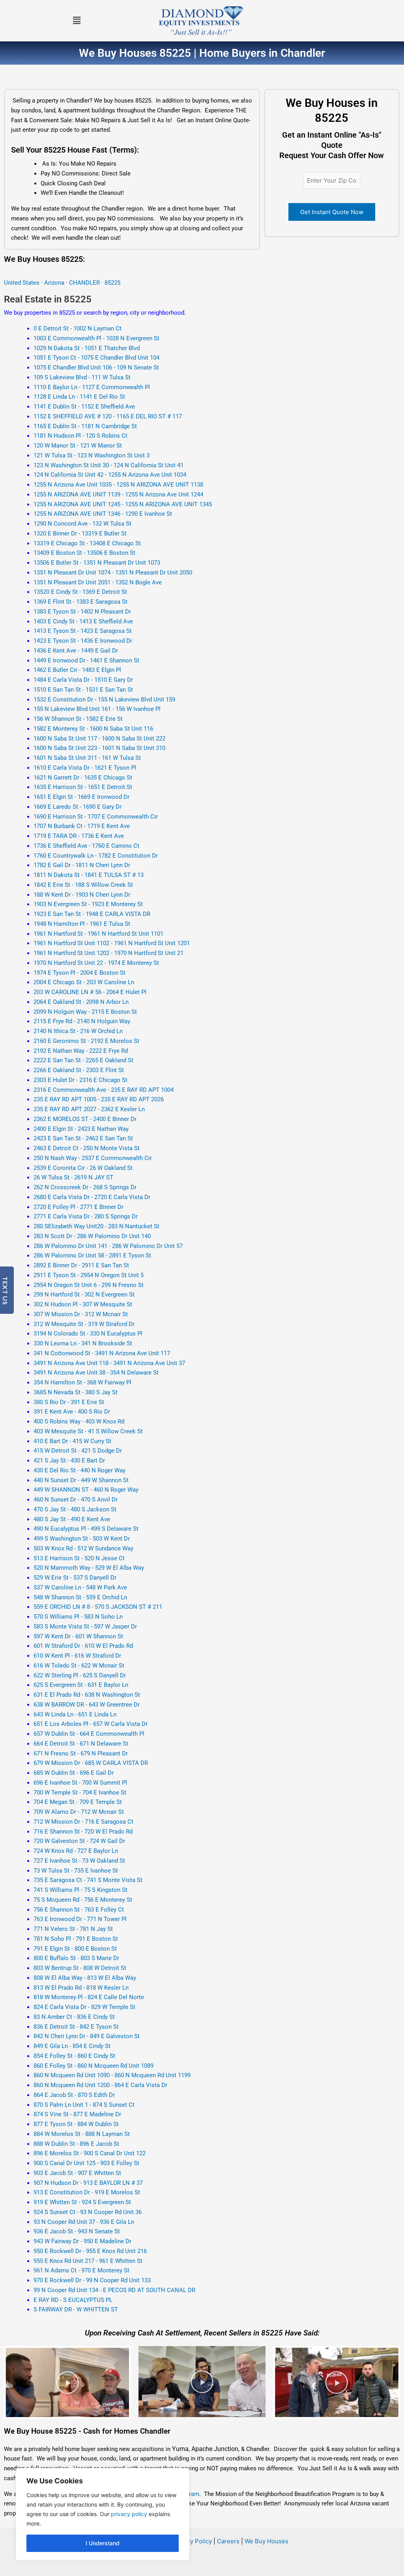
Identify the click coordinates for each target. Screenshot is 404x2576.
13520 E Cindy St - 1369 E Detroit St (80, 592)
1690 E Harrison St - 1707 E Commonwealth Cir (96, 817)
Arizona (54, 283)
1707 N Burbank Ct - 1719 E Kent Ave (82, 826)
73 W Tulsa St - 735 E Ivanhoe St (76, 1871)
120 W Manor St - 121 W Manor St (78, 446)
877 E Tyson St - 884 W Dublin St (76, 2124)
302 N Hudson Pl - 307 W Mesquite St (83, 1304)
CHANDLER (85, 283)
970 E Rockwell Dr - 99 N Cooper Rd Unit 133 (92, 2280)
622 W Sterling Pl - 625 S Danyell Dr (80, 1675)
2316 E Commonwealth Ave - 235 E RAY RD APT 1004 (104, 1090)
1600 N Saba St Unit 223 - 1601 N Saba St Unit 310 (99, 748)
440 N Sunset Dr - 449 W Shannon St (81, 1480)
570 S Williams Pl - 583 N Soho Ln (78, 1617)
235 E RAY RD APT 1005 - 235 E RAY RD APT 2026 (99, 1099)
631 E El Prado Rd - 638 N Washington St (87, 1695)
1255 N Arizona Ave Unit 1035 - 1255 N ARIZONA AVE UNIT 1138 (118, 485)
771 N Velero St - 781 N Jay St (73, 1929)
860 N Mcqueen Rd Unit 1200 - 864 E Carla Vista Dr (100, 2085)
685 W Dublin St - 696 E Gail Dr (74, 1773)
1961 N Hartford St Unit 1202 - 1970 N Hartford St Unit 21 (108, 953)
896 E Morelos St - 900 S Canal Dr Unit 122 (90, 2153)
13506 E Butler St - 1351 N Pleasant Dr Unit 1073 (97, 563)
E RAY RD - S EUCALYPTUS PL (73, 2300)
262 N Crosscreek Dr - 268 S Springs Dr (85, 1187)
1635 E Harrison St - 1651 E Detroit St (83, 787)
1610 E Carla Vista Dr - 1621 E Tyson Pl (85, 768)
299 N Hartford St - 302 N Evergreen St (84, 1295)
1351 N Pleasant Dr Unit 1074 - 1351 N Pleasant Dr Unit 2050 (113, 573)
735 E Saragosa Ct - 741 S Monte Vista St (88, 1880)
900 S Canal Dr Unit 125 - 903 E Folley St (86, 2163)
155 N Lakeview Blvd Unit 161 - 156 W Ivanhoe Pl (97, 709)
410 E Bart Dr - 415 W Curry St (72, 1441)
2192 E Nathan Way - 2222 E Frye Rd (81, 1051)
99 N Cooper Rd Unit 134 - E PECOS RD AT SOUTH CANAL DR (114, 2290)
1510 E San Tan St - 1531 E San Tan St (83, 690)
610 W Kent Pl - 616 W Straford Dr (77, 1656)
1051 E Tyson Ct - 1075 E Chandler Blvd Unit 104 (96, 358)
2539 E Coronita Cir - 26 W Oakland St (83, 1168)
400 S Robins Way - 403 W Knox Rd (79, 1421)
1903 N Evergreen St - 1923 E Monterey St (88, 904)
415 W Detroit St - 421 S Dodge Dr (78, 1451)
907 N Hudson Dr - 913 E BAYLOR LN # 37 (88, 2183)
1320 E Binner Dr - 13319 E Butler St (80, 533)
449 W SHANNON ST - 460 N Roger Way (86, 1490)
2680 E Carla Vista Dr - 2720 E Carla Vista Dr (92, 1197)
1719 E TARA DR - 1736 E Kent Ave (79, 836)
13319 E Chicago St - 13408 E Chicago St (87, 543)
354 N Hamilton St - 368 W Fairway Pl (82, 1382)
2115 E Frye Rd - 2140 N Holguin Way (82, 1021)
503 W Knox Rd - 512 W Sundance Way (83, 1548)
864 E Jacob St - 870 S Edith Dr (74, 2095)
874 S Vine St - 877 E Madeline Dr (77, 2114)
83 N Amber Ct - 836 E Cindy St (74, 2017)
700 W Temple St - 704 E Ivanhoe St (80, 1793)
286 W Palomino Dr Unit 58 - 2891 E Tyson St (92, 1255)
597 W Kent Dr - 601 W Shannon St (78, 1636)
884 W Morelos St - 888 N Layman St (82, 2134)
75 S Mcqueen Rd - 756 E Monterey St (83, 1900)
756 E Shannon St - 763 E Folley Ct (79, 1910)
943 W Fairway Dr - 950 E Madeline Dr (82, 2241)
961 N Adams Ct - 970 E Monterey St (81, 2270)
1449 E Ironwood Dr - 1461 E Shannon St (86, 660)
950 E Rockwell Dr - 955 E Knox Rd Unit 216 (90, 2251)
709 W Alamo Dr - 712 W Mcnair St (79, 1812)
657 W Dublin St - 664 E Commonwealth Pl (89, 1734)
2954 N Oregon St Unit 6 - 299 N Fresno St (89, 1285)
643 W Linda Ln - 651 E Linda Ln (75, 1714)
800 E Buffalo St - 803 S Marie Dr (76, 1958)
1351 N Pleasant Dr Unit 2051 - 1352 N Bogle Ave (98, 582)
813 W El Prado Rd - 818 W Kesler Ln (81, 1988)
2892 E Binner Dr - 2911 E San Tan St (81, 1265)
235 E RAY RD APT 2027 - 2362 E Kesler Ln (89, 1109)
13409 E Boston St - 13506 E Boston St (84, 553)
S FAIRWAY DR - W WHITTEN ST (76, 2309)
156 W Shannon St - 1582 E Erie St (78, 719)
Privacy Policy (192, 2541)
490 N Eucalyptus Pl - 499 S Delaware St (86, 1529)
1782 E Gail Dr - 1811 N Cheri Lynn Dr (82, 865)
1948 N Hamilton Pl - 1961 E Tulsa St (82, 924)
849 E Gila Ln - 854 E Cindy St (72, 2046)
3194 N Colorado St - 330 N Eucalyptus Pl (88, 1334)
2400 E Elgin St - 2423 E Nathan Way (81, 1129)
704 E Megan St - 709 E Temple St (78, 1802)
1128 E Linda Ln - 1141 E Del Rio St (79, 397)
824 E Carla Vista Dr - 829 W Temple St (84, 2007)
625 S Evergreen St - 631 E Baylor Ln (81, 1685)
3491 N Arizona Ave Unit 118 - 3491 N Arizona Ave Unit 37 (109, 1363)
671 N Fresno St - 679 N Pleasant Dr (81, 1753)
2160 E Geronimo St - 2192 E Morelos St (86, 1041)
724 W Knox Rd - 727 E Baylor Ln (76, 1851)
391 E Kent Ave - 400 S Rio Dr (72, 1412)
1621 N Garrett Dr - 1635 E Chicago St (83, 778)
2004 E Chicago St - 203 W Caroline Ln (84, 982)
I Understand (103, 2543)
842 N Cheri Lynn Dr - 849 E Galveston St (87, 2036)
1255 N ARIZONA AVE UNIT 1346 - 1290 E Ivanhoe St (103, 514)
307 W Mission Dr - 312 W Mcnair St (81, 1314)
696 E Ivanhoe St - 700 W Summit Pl (80, 1783)
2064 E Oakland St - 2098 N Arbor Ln (81, 1002)
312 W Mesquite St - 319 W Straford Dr (84, 1324)
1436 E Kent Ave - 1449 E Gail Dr (76, 651)
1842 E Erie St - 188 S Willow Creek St (83, 885)
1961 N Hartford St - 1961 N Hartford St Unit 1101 (98, 934)
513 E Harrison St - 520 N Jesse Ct (79, 1558)
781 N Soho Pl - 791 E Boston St (76, 1939)
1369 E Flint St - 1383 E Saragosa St (80, 602)
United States (22, 283)
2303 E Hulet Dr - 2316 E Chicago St (80, 1080)
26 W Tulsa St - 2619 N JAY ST (73, 1177)
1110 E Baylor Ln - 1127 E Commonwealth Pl (92, 387)
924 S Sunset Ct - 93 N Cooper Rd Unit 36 (88, 2212)
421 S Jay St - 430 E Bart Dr (69, 1461)
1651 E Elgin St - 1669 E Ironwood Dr (81, 797)
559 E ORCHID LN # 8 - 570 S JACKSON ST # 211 (98, 1607)
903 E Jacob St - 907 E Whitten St (77, 2173)
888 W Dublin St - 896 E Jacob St (76, 2144)
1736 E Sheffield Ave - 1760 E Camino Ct (86, 846)
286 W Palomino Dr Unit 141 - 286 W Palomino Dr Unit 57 (108, 1246)
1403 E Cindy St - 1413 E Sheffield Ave (83, 621)
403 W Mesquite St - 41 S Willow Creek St (88, 1431)
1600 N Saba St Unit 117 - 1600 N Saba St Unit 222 (99, 739)
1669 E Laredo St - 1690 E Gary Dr (78, 807)
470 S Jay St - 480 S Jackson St (75, 1509)
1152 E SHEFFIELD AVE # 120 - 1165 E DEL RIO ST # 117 (108, 416)
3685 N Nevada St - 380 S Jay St (76, 1392)
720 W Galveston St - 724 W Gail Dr (79, 1841)
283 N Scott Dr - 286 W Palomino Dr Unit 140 (92, 1236)
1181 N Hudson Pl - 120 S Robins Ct (80, 436)
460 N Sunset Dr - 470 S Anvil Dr (76, 1500)
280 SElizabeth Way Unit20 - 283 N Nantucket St (96, 1226)
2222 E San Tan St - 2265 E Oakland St (83, 1060)
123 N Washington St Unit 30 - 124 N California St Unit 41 (108, 465)
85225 (112, 283)
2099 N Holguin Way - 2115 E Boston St (85, 1012)
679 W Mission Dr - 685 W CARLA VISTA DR (91, 1763)
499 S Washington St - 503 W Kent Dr (82, 1539)
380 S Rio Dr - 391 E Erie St (69, 1402)
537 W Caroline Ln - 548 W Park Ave (80, 1587)
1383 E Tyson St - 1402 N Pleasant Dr (82, 612)
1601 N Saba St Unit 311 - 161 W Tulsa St (87, 758)
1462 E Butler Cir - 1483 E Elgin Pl (77, 670)
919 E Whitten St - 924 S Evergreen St (82, 2202)
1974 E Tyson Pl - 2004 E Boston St (79, 973)
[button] (77, 21)
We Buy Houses (267, 2541)
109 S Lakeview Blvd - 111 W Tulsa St (82, 377)
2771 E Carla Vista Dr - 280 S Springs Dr (86, 1216)
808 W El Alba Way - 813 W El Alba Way (85, 1978)
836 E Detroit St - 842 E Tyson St (76, 2027)
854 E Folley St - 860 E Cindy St (74, 2056)
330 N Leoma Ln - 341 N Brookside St (83, 1343)
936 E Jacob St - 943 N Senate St (77, 2231)
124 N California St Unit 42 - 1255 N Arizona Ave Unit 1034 (110, 475)
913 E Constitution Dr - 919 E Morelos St (87, 2192)
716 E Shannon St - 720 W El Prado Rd (83, 1832)
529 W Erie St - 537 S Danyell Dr (75, 1578)
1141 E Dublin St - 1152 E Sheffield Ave (84, 407)
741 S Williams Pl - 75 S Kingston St (80, 1890)
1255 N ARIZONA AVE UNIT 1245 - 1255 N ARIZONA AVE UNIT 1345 (123, 504)
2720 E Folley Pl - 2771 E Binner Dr (79, 1207)
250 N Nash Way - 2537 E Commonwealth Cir (93, 1158)
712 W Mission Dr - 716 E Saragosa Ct (83, 1822)
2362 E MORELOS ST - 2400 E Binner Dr (85, 1119)
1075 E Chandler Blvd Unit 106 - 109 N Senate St (96, 367)
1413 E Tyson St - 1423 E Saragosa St (83, 631)
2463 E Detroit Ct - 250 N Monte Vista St (87, 1148)
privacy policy (129, 2514)
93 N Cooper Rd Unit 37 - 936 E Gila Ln (84, 2222)
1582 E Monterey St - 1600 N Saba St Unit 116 (93, 729)
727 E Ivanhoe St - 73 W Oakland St (79, 1861)
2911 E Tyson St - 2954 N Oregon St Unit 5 (89, 1275)
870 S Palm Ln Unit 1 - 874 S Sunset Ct (84, 2105)
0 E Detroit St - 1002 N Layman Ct (78, 328)
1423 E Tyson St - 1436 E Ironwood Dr (83, 641)
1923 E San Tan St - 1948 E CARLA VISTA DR (92, 914)
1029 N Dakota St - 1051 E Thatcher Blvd (87, 348)
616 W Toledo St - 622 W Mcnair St (79, 1666)
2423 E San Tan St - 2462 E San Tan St (83, 1138)
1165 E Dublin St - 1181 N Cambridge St (85, 426)
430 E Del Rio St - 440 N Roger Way (79, 1470)
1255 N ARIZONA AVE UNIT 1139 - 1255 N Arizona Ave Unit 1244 (118, 494)
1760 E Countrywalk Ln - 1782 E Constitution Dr (96, 856)
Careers (228, 2541)
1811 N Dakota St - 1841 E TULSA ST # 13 (89, 875)
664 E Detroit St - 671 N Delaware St (81, 1744)
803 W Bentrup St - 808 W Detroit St (80, 1968)
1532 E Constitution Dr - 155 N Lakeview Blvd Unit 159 (104, 699)
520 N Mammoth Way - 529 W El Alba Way (89, 1568)
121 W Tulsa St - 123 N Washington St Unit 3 (92, 455)
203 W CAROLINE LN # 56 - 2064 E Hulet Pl (90, 992)
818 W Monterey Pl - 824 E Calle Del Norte (89, 1997)
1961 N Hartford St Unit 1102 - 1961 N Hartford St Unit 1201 (112, 943)
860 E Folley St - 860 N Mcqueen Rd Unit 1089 (94, 2066)
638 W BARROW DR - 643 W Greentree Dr (87, 1705)
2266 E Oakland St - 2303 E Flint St (79, 1070)
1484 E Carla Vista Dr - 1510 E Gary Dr (83, 680)
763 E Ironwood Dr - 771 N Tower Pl (80, 1919)
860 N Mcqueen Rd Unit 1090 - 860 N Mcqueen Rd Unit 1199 (112, 2075)
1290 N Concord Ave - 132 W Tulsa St (82, 524)
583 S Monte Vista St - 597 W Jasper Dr (85, 1627)
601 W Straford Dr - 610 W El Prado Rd (83, 1646)
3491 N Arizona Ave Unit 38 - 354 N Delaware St (96, 1373)
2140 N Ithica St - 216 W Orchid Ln (78, 1031)
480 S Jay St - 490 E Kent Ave (72, 1519)
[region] (103, 2514)
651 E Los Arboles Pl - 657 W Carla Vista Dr (91, 1724)
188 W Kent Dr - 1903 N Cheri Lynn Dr (82, 895)
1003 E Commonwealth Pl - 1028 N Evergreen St (96, 338)
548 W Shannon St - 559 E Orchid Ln (80, 1597)
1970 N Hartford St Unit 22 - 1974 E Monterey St (96, 963)
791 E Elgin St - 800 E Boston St (75, 1949)
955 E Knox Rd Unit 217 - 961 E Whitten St (88, 2261)
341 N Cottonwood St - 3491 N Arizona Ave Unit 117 (102, 1353)
